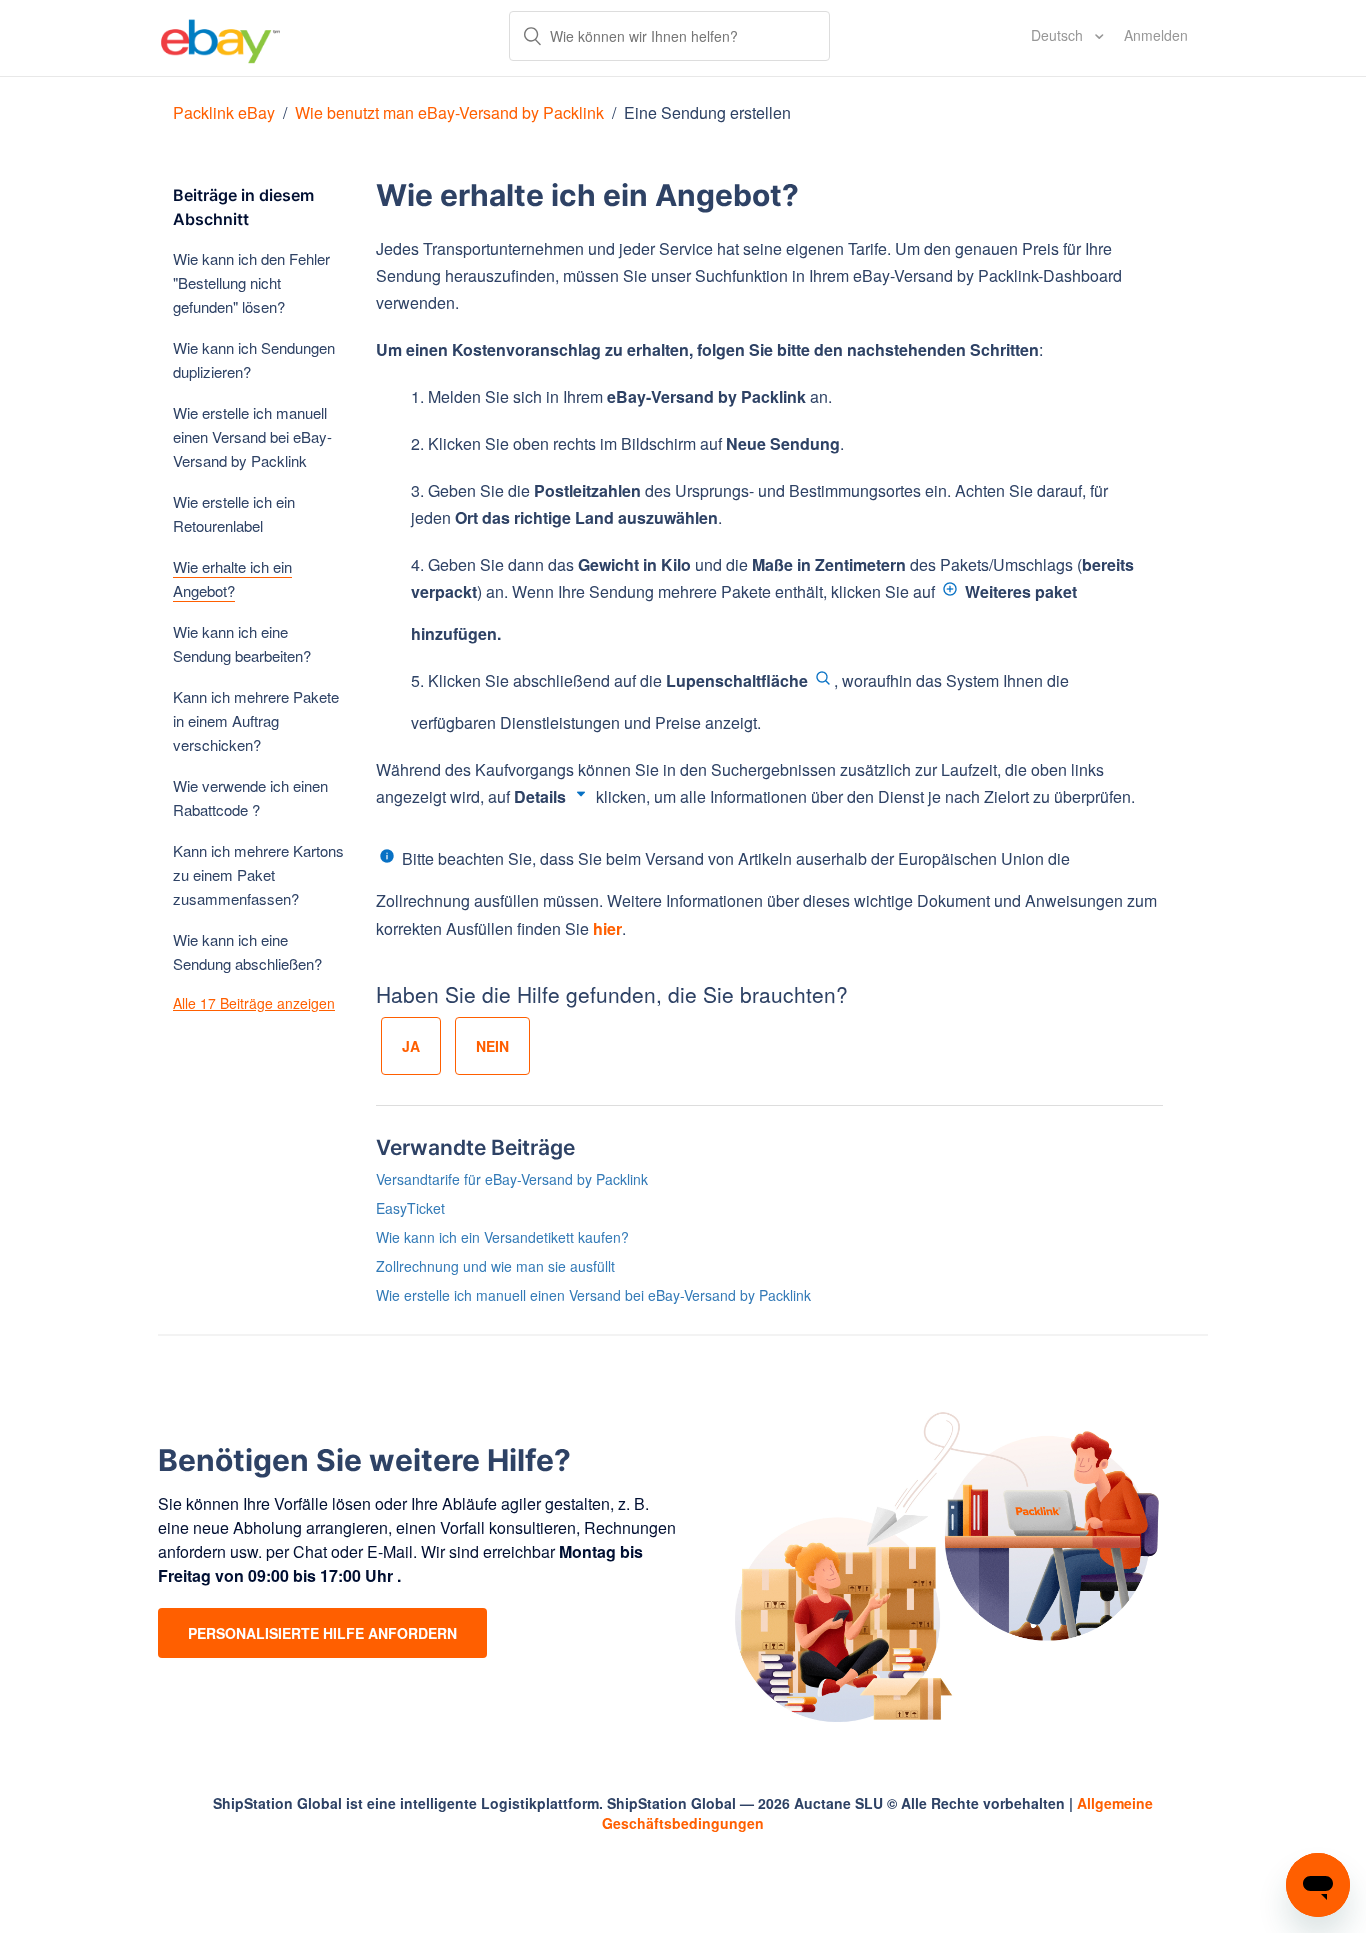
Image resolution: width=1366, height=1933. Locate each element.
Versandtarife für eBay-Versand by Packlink (512, 1179)
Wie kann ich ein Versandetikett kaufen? (502, 1237)
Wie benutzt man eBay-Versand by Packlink (449, 112)
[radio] (411, 1046)
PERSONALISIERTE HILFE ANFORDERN (322, 1633)
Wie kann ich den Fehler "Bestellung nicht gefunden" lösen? (251, 282)
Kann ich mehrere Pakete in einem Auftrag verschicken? (256, 720)
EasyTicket (410, 1208)
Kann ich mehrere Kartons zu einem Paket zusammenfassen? (258, 874)
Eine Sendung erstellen (707, 112)
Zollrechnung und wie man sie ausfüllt (495, 1266)
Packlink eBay (224, 112)
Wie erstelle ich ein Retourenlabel (234, 513)
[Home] (220, 38)
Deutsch (1059, 35)
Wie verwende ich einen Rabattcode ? (250, 797)
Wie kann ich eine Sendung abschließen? (247, 951)
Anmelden (1156, 35)
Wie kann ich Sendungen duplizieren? (254, 359)
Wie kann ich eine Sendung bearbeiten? (242, 643)
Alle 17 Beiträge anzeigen (254, 1003)
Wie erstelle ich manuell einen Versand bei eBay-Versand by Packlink (252, 436)
